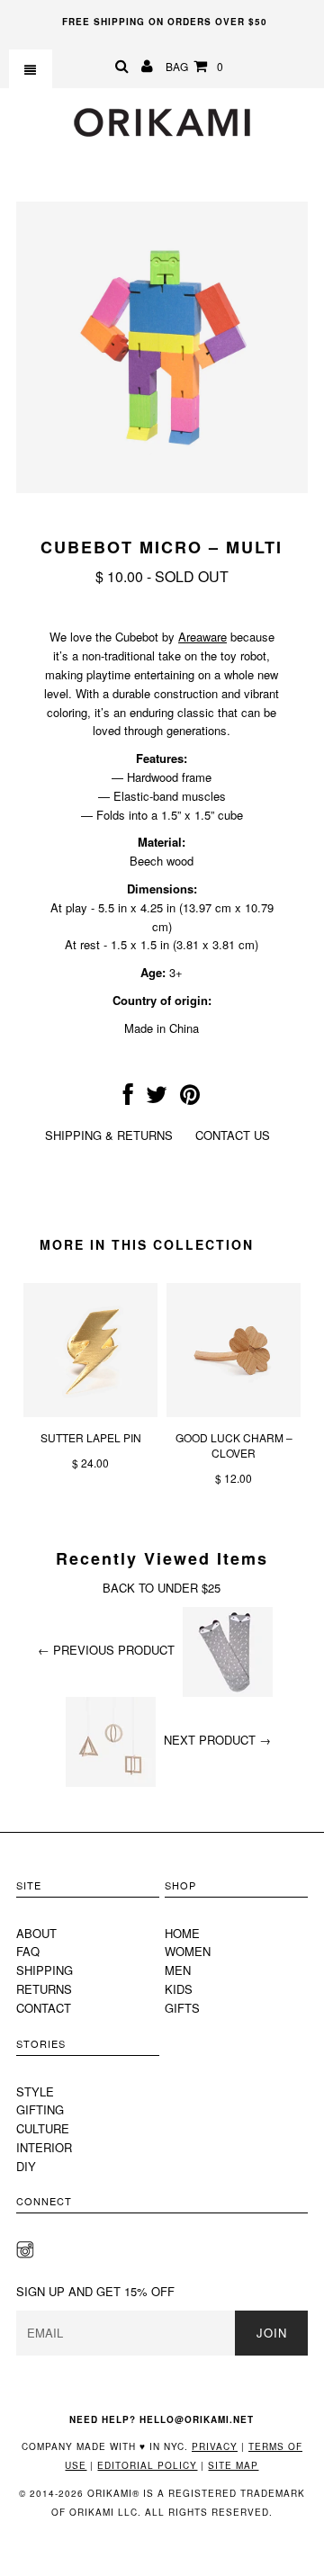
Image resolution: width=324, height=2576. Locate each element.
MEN (178, 1970)
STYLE (35, 2091)
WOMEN (188, 1951)
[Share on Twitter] (157, 1098)
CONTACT (44, 2008)
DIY (26, 2166)
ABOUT (36, 1933)
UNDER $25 (189, 1588)
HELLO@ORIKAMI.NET (197, 2419)
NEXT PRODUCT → (217, 1740)
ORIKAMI (92, 2512)
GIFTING (40, 2109)
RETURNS (44, 1989)
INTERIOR (44, 2147)
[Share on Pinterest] (190, 1098)
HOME (182, 1933)
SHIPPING (45, 1970)
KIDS (179, 1989)
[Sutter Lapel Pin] (90, 1412)
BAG (194, 66)
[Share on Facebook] (128, 1098)
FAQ (28, 1951)
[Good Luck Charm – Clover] (234, 1412)
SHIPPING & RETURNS (109, 1135)
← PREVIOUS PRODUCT (106, 1650)
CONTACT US (233, 1135)
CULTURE (43, 2128)
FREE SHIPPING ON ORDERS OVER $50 (165, 22)
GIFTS (182, 2008)
